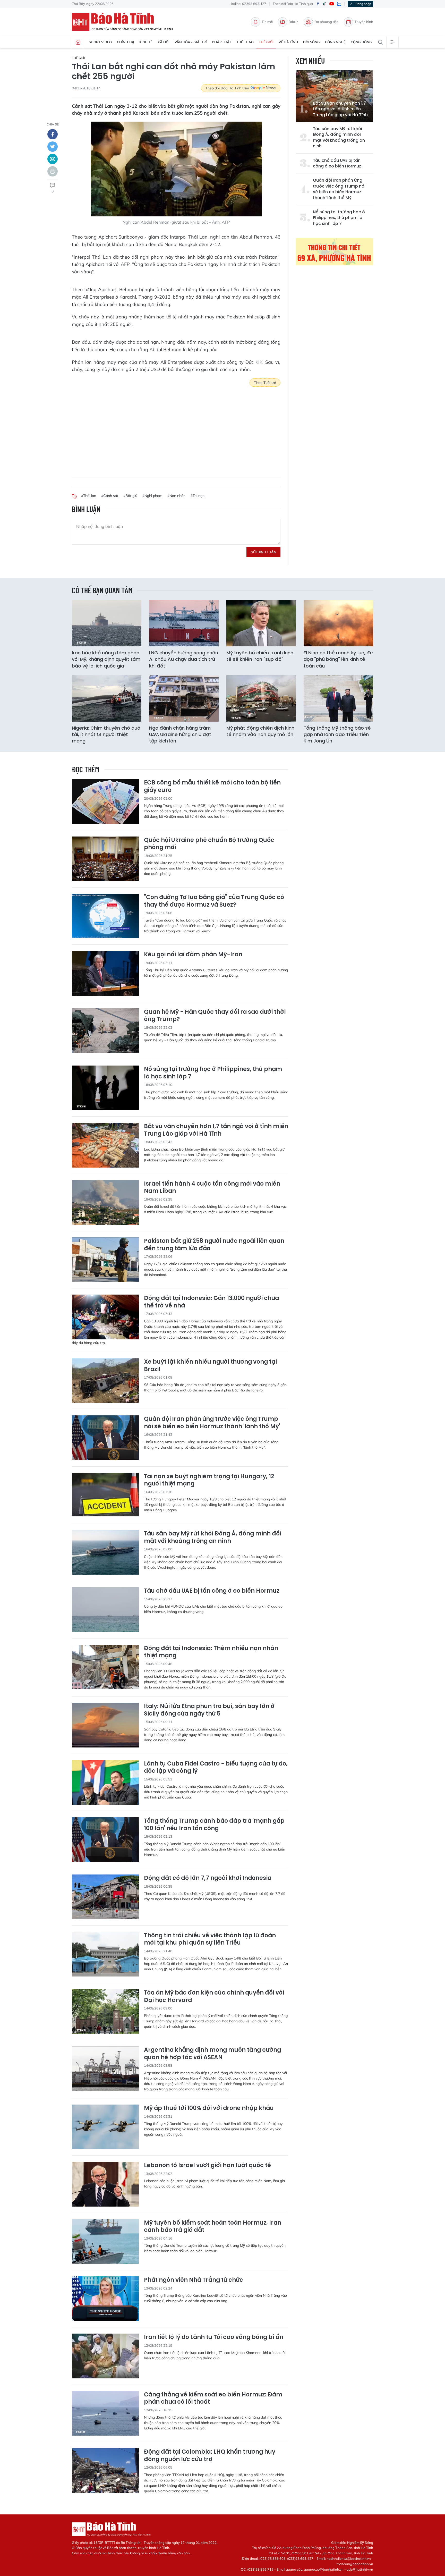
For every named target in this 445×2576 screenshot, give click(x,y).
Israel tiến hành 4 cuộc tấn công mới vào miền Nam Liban (212, 1188)
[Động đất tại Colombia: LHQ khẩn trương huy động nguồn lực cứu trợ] (105, 2471)
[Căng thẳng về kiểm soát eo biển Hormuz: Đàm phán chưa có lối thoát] (105, 2413)
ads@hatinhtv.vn (360, 2569)
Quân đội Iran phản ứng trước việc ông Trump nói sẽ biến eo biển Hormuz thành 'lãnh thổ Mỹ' (339, 189)
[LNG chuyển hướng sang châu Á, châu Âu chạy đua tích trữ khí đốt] (184, 623)
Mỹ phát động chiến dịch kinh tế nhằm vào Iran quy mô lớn (260, 731)
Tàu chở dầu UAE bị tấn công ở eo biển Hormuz (337, 163)
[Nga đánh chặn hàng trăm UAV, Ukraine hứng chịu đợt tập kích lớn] (184, 698)
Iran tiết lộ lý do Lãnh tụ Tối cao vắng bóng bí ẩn (214, 2337)
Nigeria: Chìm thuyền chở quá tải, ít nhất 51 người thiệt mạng (106, 734)
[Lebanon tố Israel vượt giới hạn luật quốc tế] (105, 2184)
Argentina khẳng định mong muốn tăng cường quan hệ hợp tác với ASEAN (212, 2054)
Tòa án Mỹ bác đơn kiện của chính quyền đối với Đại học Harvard (214, 1996)
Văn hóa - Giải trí (191, 42)
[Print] (53, 171)
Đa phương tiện (327, 22)
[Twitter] (53, 147)
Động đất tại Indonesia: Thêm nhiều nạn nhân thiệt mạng (211, 1652)
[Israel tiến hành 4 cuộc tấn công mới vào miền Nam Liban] (105, 1202)
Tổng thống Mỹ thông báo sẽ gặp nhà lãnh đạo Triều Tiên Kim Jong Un (337, 734)
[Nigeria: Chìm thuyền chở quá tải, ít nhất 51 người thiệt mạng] (107, 698)
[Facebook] (318, 4)
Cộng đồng (361, 42)
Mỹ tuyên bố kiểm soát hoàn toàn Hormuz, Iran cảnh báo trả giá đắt (213, 2227)
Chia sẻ (53, 124)
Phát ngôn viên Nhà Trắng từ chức (194, 2280)
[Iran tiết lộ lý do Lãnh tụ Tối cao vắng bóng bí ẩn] (105, 2356)
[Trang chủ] (78, 42)
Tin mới (267, 22)
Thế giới (266, 42)
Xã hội (164, 42)
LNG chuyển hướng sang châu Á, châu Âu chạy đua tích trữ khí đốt (184, 659)
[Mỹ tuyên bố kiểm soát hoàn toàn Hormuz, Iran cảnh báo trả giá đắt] (105, 2241)
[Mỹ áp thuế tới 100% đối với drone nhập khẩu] (105, 2127)
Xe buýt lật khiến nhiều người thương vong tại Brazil (210, 1366)
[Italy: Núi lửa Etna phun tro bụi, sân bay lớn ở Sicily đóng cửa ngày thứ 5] (105, 1725)
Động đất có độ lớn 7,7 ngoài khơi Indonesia (208, 1878)
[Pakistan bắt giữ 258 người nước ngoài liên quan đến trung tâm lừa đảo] (105, 1260)
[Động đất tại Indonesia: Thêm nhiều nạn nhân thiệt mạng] (105, 1667)
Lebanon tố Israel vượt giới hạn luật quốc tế (207, 2165)
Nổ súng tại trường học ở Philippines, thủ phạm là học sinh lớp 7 (339, 218)
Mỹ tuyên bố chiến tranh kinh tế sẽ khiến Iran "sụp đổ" (260, 656)
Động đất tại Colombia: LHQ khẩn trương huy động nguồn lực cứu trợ (210, 2456)
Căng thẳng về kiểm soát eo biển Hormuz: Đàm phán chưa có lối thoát (213, 2398)
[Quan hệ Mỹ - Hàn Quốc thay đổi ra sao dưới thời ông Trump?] (105, 1031)
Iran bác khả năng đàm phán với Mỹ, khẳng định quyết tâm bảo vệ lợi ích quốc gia (106, 659)
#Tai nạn (198, 496)
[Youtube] (332, 4)
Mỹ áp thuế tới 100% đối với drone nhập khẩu (209, 2108)
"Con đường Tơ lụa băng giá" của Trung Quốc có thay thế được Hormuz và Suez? (214, 901)
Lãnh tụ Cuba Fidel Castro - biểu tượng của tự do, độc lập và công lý (216, 1767)
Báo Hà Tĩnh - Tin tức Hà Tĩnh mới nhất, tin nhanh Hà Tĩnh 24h (125, 22)
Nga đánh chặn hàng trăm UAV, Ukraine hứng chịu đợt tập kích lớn (180, 734)
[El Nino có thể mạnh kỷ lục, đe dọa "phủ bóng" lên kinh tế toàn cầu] (338, 623)
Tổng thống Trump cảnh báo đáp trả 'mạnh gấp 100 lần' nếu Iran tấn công (214, 1825)
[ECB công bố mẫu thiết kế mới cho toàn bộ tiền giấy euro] (105, 801)
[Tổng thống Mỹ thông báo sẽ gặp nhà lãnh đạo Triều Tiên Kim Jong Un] (338, 698)
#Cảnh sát (110, 496)
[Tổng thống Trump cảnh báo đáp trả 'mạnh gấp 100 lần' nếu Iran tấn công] (105, 1840)
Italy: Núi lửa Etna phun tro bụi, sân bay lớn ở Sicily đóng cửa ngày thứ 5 (209, 1710)
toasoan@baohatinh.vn (355, 2564)
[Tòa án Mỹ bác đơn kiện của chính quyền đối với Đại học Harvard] (105, 2011)
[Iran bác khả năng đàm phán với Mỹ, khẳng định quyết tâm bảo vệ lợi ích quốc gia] (107, 623)
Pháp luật (222, 42)
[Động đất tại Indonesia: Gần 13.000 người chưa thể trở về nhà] (105, 1317)
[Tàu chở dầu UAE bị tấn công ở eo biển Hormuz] (105, 1610)
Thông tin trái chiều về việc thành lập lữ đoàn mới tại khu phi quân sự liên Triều (210, 1939)
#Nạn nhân (176, 496)
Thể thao (245, 42)
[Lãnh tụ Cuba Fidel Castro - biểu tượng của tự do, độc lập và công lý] (105, 1782)
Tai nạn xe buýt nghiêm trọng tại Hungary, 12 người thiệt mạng (209, 1480)
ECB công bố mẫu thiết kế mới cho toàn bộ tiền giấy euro (212, 786)
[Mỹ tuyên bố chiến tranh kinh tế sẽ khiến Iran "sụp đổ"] (261, 623)
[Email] (53, 159)
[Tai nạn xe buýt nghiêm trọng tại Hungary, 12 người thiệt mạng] (105, 1495)
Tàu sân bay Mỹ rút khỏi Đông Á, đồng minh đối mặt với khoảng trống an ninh (339, 137)
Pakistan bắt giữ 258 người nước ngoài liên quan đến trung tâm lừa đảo (214, 1245)
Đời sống (311, 42)
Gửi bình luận (263, 552)
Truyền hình (364, 22)
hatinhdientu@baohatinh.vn (349, 2558)
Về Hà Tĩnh (288, 42)
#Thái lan (89, 496)
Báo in (294, 22)
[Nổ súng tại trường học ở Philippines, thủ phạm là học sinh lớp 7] (105, 1088)
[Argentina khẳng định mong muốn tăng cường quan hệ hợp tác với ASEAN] (105, 2069)
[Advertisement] (176, 428)
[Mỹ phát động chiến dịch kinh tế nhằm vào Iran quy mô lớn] (261, 698)
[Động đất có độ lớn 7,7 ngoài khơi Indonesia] (105, 1897)
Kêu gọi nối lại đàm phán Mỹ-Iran (193, 955)
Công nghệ (335, 42)
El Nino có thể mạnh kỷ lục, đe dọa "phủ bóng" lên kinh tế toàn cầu (338, 659)
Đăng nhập (363, 4)
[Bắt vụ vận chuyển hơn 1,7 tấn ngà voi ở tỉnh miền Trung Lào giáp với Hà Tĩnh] (105, 1145)
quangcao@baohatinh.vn (324, 2569)
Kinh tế (146, 42)
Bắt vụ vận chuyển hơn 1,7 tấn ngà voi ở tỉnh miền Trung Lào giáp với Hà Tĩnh (340, 109)
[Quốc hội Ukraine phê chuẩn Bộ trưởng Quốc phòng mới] (105, 859)
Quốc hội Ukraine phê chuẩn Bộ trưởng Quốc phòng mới (209, 844)
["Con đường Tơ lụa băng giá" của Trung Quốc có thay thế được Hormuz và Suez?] (105, 916)
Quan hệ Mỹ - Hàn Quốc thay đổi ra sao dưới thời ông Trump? (215, 1016)
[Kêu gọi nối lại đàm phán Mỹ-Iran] (105, 973)
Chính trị (126, 42)
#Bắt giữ (130, 496)
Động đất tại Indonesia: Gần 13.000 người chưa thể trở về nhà (211, 1302)
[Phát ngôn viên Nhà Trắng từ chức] (105, 2299)
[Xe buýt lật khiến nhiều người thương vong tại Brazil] (105, 1380)
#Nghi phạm (152, 496)
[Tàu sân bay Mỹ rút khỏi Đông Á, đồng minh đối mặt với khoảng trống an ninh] (105, 1552)
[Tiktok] (324, 4)
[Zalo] (339, 4)
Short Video (100, 42)
